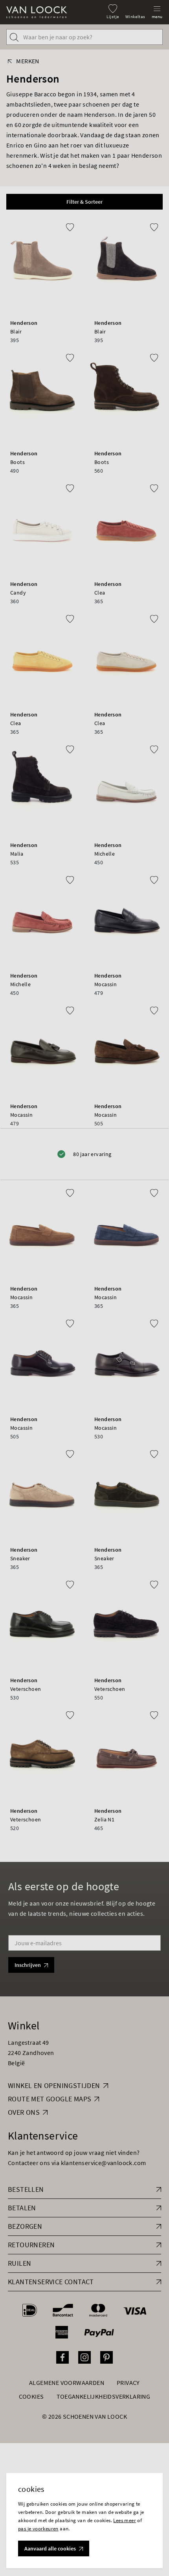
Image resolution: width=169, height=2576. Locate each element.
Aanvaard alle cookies (50, 2548)
